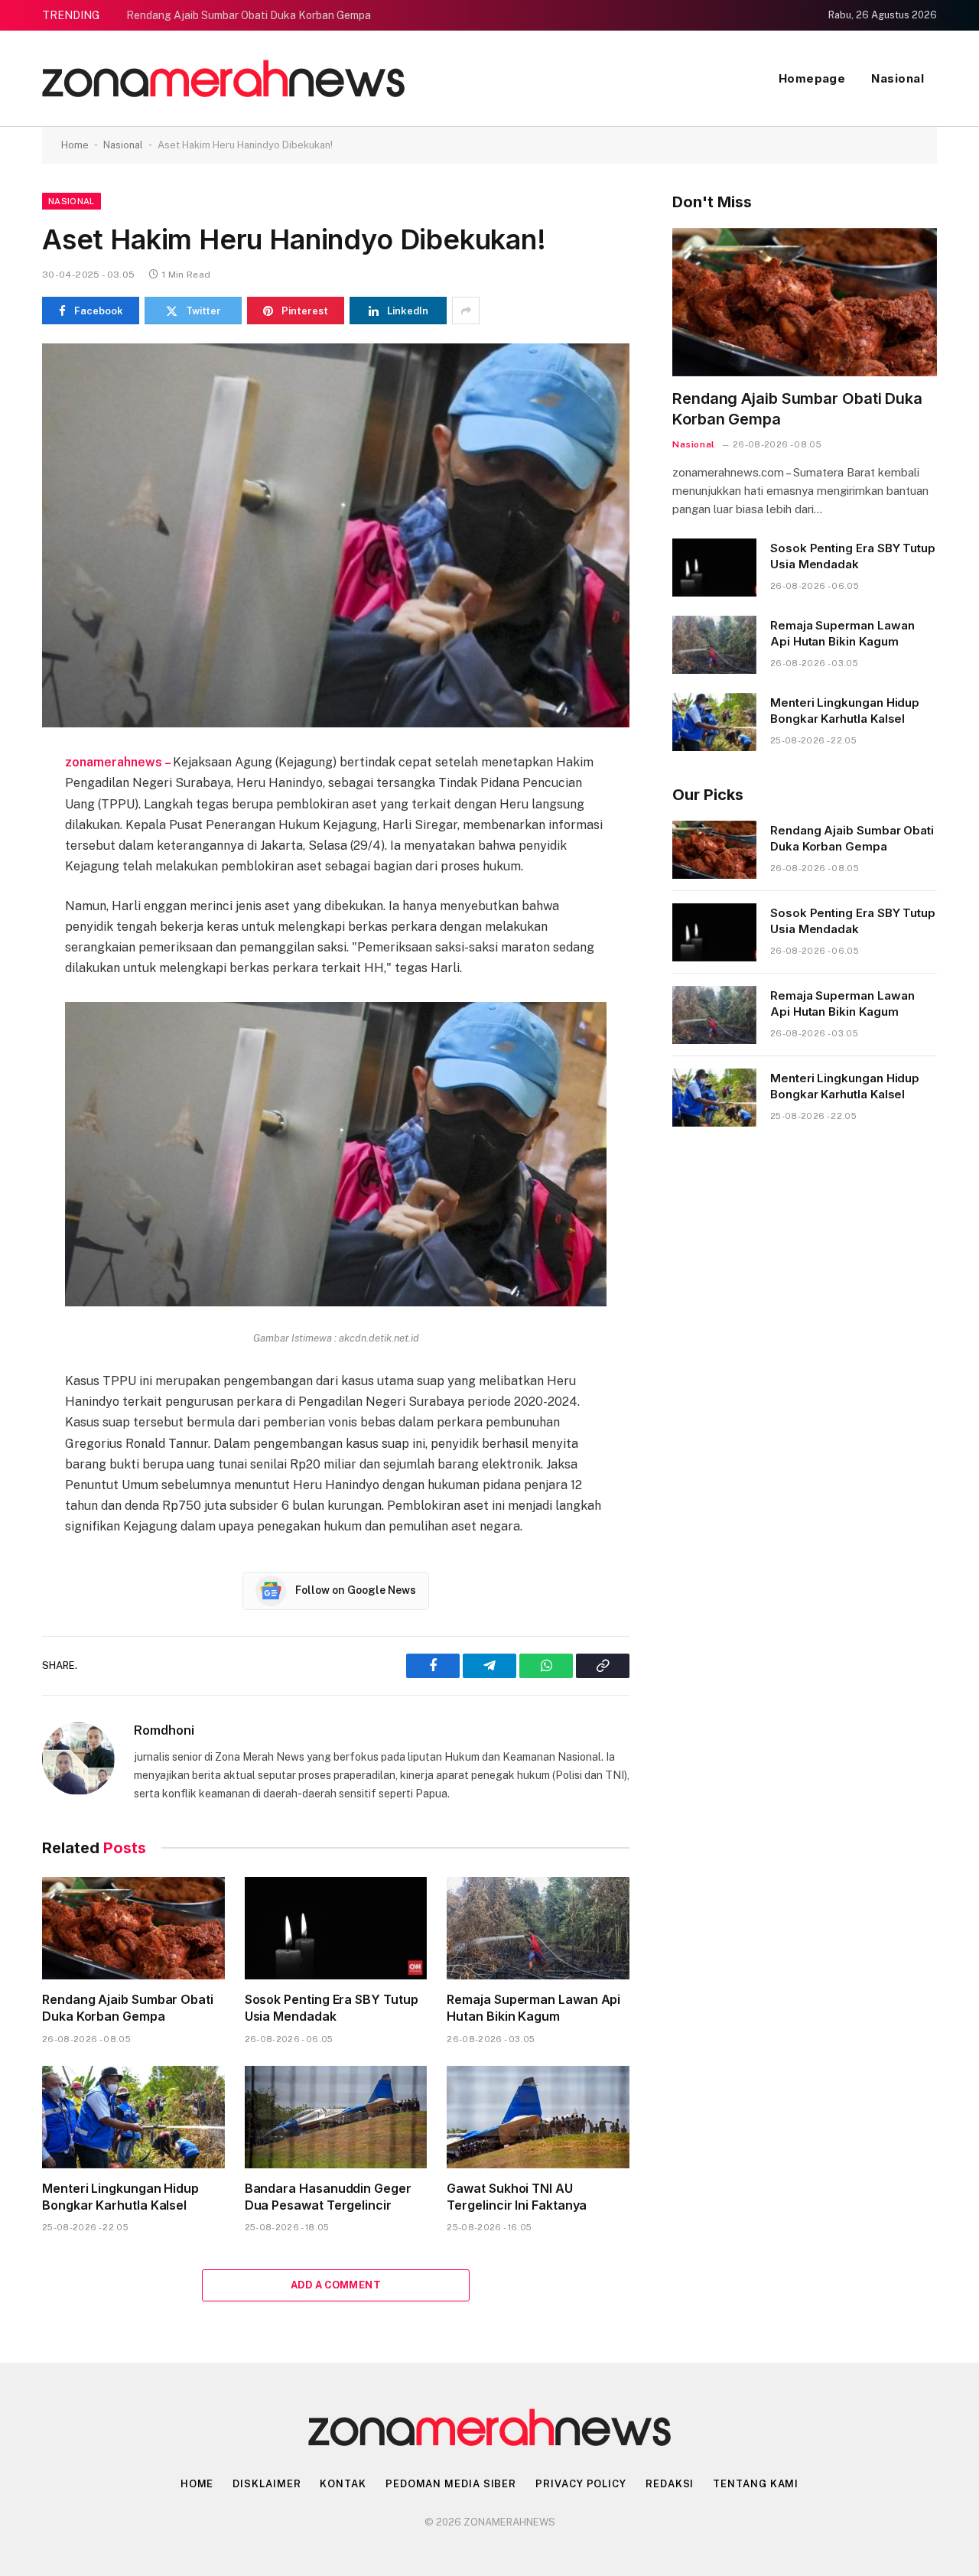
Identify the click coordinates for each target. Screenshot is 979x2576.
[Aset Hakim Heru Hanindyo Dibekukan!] (336, 535)
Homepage (812, 78)
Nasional (898, 78)
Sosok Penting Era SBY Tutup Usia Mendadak (332, 2008)
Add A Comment (336, 2285)
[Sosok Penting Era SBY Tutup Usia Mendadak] (336, 1928)
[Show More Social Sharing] (466, 311)
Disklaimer (267, 2484)
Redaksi (670, 2484)
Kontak (343, 2484)
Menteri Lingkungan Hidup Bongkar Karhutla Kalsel (120, 2197)
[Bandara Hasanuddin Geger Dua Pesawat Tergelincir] (336, 2117)
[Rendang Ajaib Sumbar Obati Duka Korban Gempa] (133, 1928)
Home (75, 145)
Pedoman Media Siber (451, 2484)
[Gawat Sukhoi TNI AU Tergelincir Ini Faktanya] (538, 2117)
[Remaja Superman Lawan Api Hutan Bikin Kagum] (538, 1928)
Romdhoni (164, 1730)
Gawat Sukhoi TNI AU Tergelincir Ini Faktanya (517, 2197)
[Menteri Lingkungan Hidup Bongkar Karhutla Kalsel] (133, 2117)
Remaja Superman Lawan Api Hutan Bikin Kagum (533, 2008)
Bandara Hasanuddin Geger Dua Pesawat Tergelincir (328, 2197)
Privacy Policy (581, 2484)
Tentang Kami (756, 2484)
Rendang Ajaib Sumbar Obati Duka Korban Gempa (249, 15)
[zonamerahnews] (223, 78)
